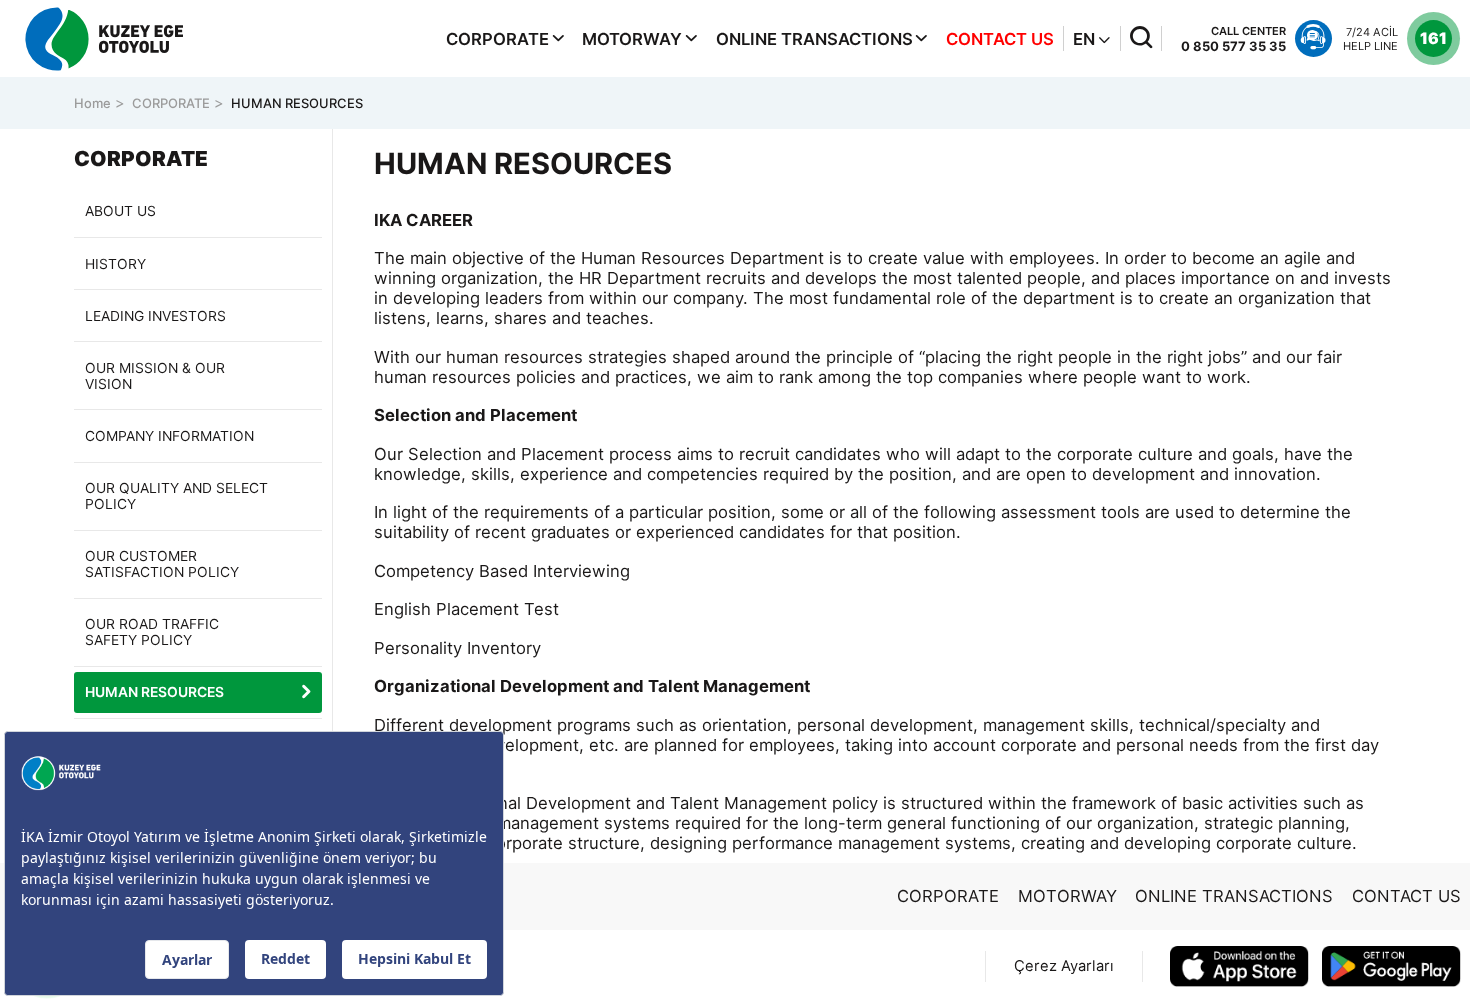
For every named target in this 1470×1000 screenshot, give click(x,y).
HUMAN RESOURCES (297, 103)
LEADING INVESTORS (155, 316)
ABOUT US (120, 211)
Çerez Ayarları (1064, 966)
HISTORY (115, 264)
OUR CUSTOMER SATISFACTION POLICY (162, 564)
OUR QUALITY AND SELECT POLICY (176, 496)
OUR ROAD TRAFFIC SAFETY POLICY (152, 632)
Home (92, 103)
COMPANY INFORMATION (169, 436)
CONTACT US (1000, 39)
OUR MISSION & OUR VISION (155, 376)
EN (1086, 39)
